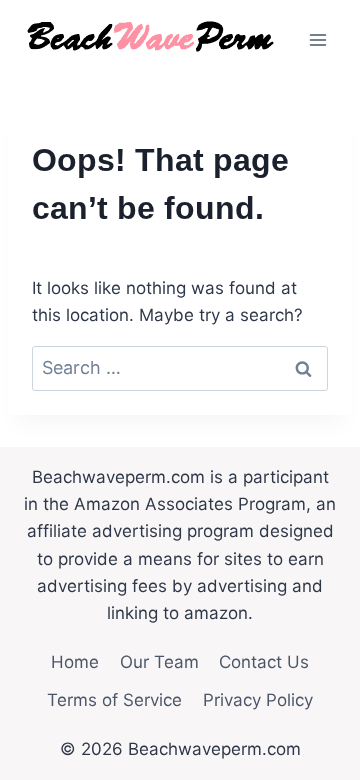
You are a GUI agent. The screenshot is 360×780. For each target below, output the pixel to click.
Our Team (159, 662)
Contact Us (264, 662)
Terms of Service (114, 700)
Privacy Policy (258, 700)
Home (75, 662)
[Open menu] (317, 39)
